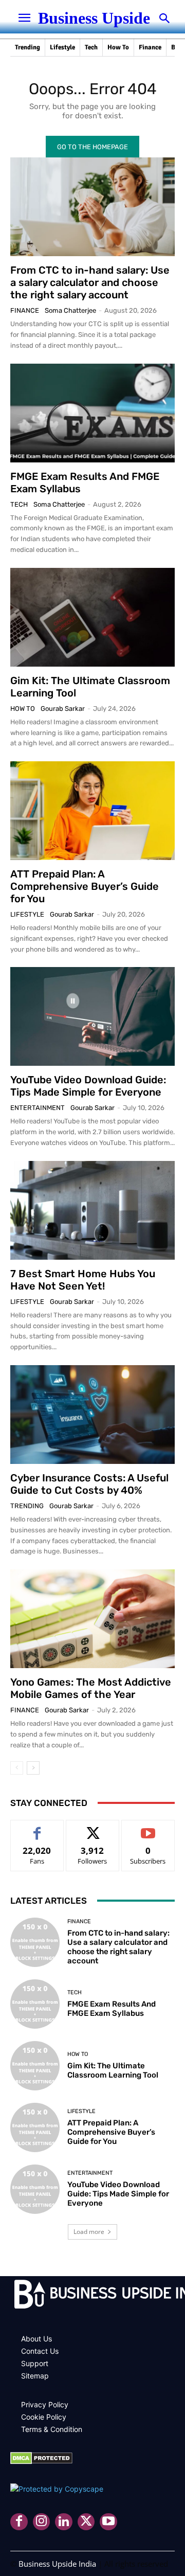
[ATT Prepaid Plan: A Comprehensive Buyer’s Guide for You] (92, 811)
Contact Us (40, 2351)
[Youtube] (108, 2522)
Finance (25, 310)
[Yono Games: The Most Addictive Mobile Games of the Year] (92, 1619)
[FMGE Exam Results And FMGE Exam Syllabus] (92, 413)
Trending (27, 1506)
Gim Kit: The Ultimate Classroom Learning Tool (113, 2070)
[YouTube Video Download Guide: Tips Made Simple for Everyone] (92, 1016)
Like (37, 1828)
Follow (93, 1828)
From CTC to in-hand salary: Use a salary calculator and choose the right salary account (90, 282)
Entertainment (38, 1108)
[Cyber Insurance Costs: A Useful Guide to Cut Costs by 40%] (92, 1415)
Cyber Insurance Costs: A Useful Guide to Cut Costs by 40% (89, 1484)
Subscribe (148, 1828)
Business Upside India (57, 2564)
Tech (19, 504)
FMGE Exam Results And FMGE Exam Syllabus (112, 2009)
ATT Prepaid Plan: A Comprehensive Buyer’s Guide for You (85, 886)
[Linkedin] (64, 2522)
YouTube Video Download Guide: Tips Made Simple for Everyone (88, 1086)
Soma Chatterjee (70, 310)
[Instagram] (42, 2522)
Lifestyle (27, 914)
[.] (92, 2296)
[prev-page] (17, 1768)
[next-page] (33, 1768)
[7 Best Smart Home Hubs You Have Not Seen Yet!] (92, 1210)
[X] (86, 2522)
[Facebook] (19, 2522)
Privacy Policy (45, 2404)
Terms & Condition (52, 2429)
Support (35, 2363)
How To (23, 709)
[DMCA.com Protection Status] (41, 2462)
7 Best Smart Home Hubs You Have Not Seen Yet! (83, 1280)
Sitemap (35, 2376)
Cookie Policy (44, 2417)
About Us (36, 2339)
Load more (89, 2232)
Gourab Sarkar (63, 709)
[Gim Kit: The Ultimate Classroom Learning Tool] (92, 617)
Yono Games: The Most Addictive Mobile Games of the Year (91, 1688)
